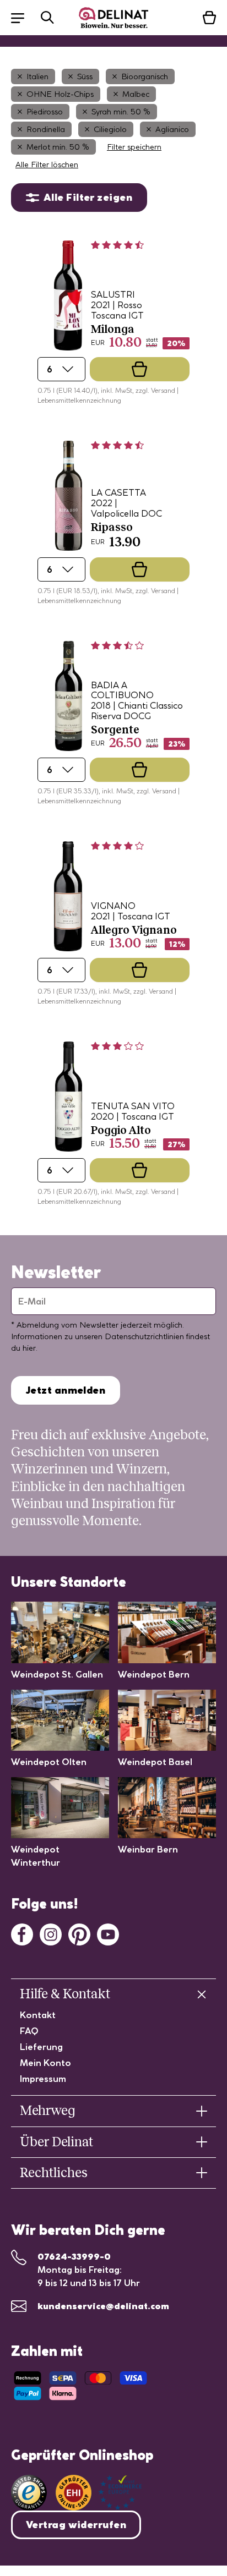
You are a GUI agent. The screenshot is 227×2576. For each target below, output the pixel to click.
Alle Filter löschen (47, 165)
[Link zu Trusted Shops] (29, 2493)
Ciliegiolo (110, 129)
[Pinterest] (79, 1933)
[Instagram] (51, 1933)
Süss (85, 76)
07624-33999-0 (74, 2256)
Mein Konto (45, 2063)
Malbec (136, 94)
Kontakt (38, 2015)
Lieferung (41, 2047)
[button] (23, 17)
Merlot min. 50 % (58, 147)
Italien (37, 76)
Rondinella (46, 129)
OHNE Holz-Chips (60, 94)
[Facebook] (22, 1933)
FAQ (29, 2031)
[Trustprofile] (99, 2493)
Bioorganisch (145, 76)
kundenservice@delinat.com (103, 2306)
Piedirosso (45, 112)
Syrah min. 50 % (121, 112)
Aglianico (172, 129)
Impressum (43, 2079)
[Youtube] (108, 1933)
